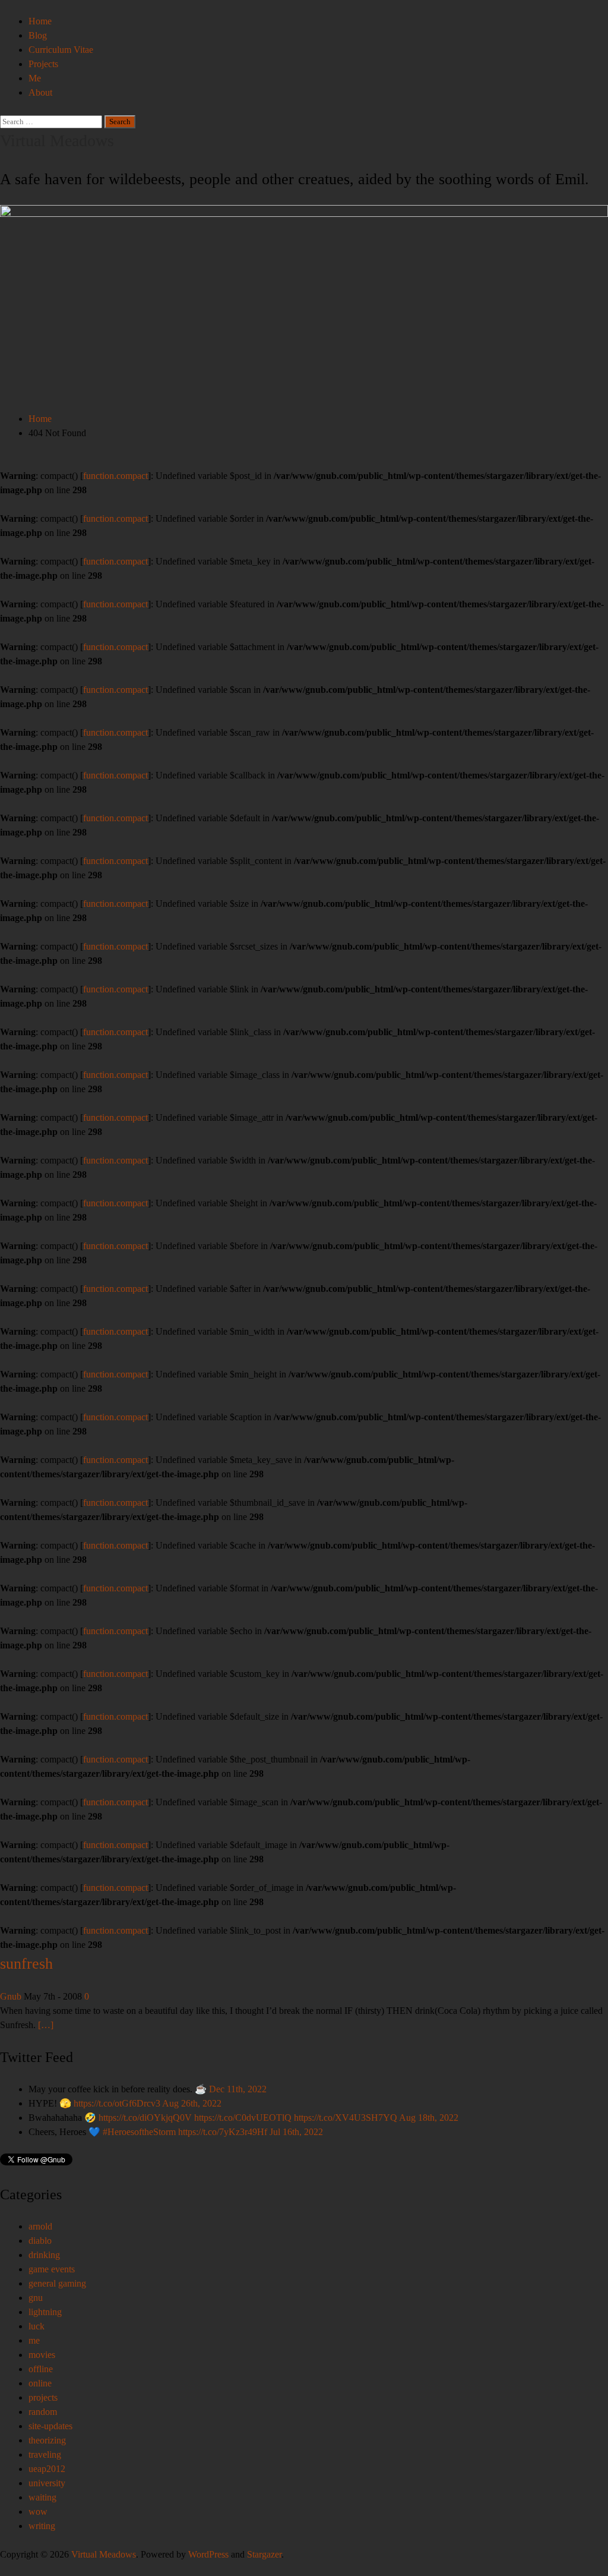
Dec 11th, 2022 (238, 2089)
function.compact (115, 476)
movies (42, 2355)
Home (40, 21)
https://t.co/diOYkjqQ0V (145, 2118)
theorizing (47, 2440)
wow (38, 2512)
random (43, 2412)
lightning (45, 2312)
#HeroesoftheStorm (139, 2132)
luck (37, 2326)
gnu (36, 2298)
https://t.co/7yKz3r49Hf (223, 2132)
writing (42, 2526)
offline (41, 2369)
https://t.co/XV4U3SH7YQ (346, 2118)
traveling (45, 2454)
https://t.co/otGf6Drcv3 (117, 2103)
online (40, 2383)
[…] (46, 2025)
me (34, 2340)
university (47, 2483)
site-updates (50, 2426)
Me (35, 78)
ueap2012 (47, 2469)
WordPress (208, 2554)
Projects (43, 64)
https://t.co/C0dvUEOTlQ (243, 2118)
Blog (38, 35)
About (40, 92)
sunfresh (26, 1964)
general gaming (57, 2283)
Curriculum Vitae (61, 50)
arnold (40, 2226)
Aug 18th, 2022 (429, 2118)
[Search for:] (52, 121)
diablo (40, 2241)
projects (43, 2397)
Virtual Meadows (57, 141)
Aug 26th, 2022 (192, 2103)
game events (52, 2269)
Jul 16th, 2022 (296, 2132)
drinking (44, 2255)
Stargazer (264, 2554)
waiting (42, 2497)
